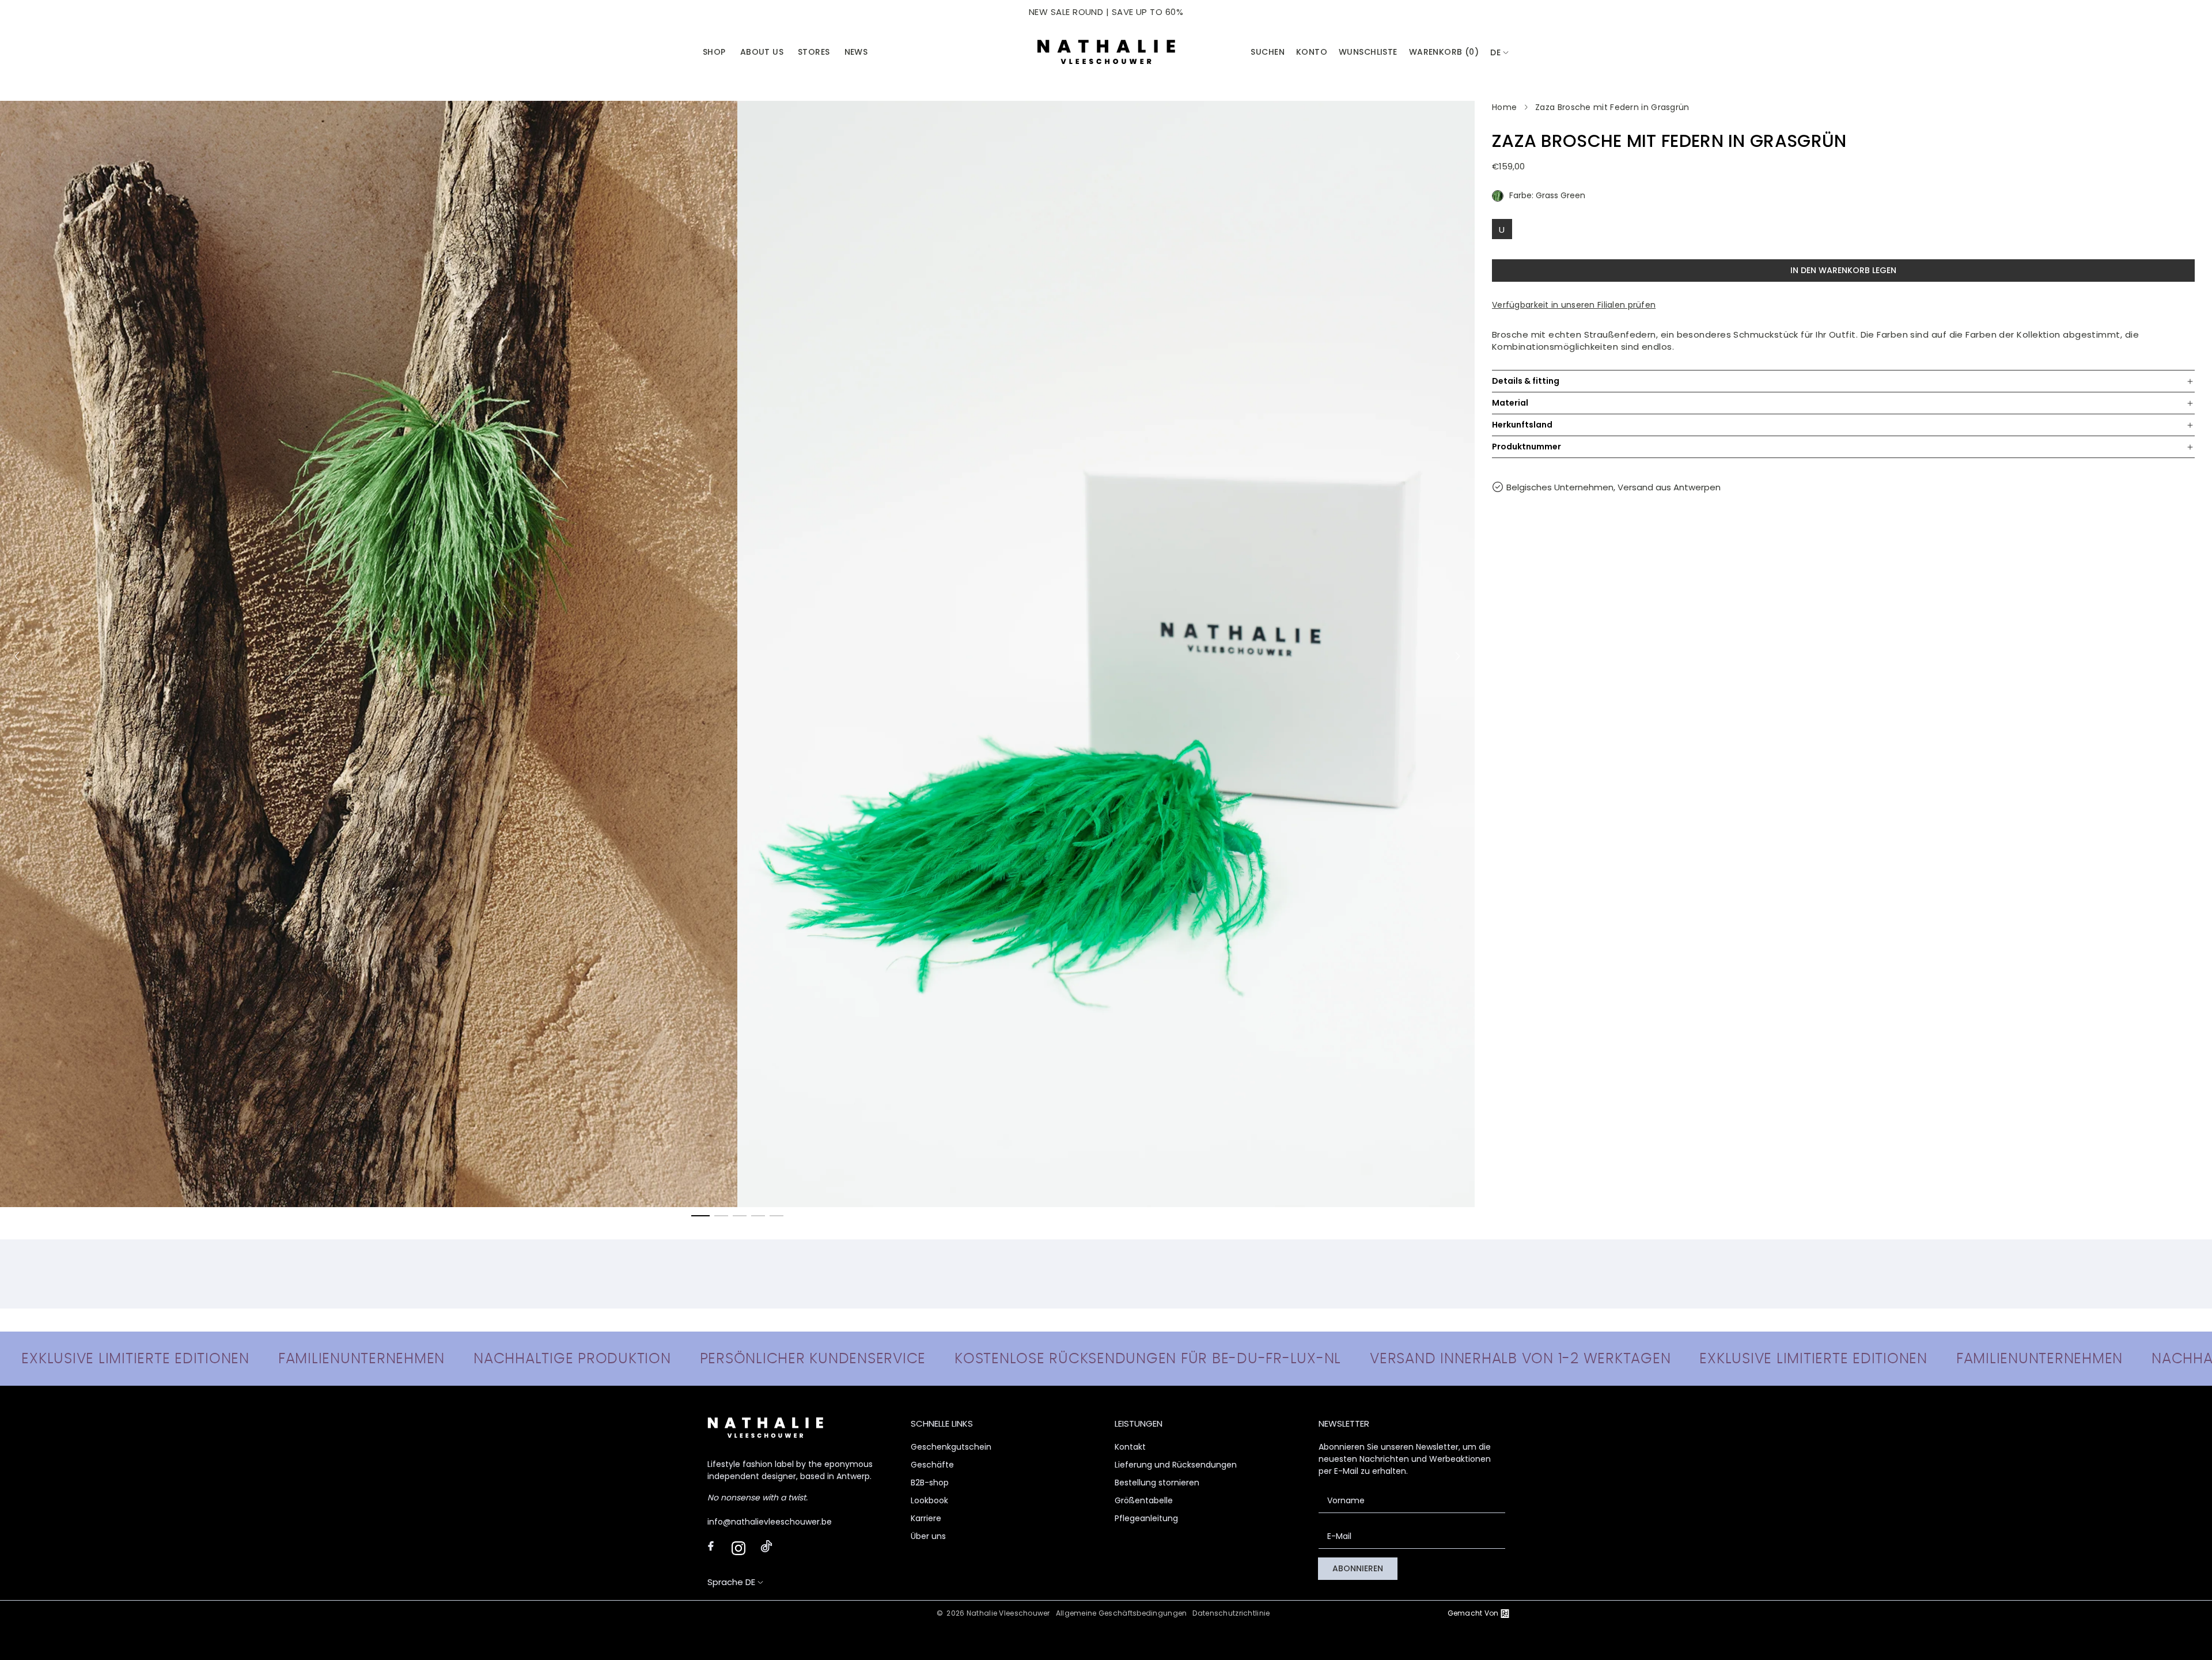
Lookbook (929, 1500)
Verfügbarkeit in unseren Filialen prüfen (1574, 305)
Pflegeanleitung (1146, 1518)
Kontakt (1130, 1447)
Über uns (928, 1536)
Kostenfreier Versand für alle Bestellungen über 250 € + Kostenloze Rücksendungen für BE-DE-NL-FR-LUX (1106, 12)
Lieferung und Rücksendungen (1176, 1465)
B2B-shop (930, 1483)
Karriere (926, 1518)
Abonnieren (1358, 1568)
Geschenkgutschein (951, 1447)
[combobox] (1500, 53)
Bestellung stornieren (1157, 1483)
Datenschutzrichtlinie (1231, 1613)
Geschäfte (932, 1465)
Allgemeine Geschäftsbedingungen (1122, 1613)
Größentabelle (1144, 1500)
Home (1504, 107)
